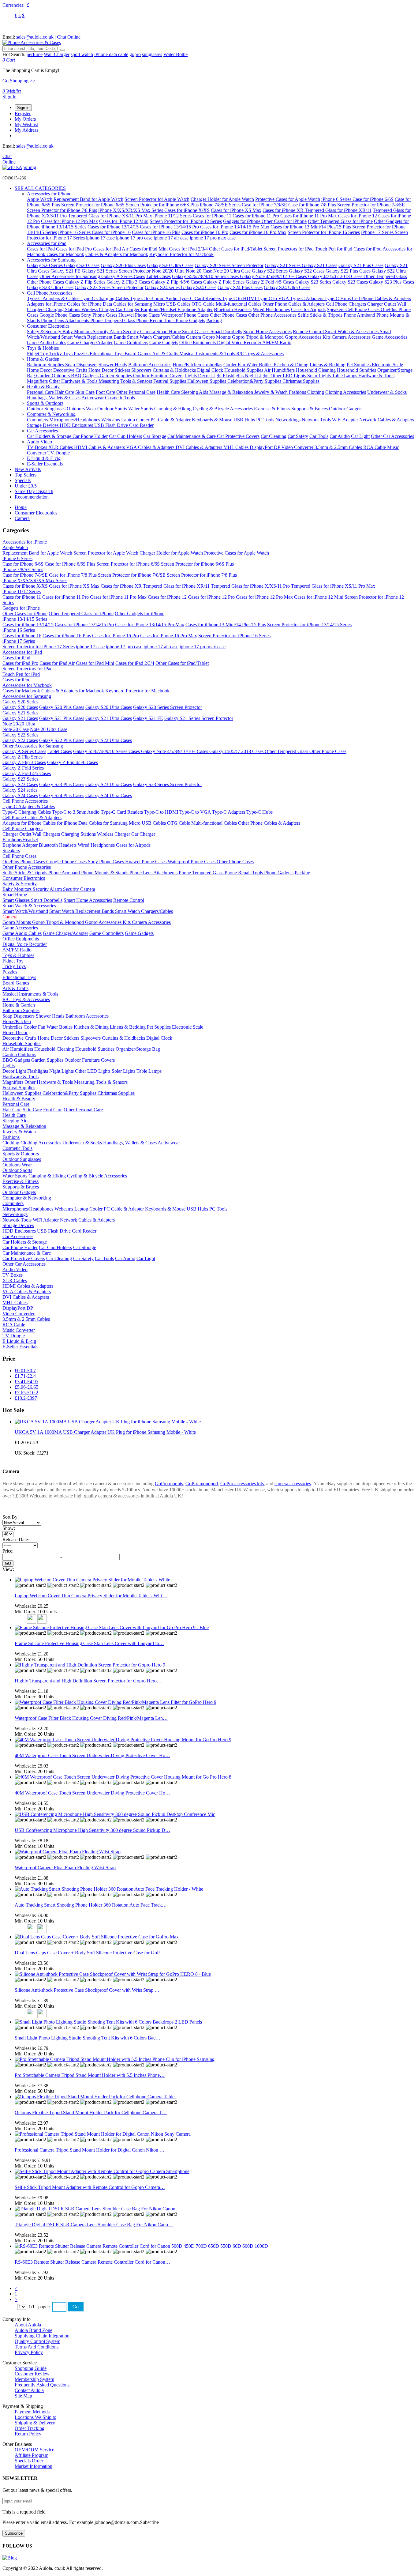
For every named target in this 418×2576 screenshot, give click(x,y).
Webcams (111, 420)
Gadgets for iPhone (242, 221)
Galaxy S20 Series (45, 265)
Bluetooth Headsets (233, 309)
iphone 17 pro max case (213, 238)
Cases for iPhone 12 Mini (124, 221)
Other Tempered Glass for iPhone (340, 221)
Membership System (34, 2379)
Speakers (336, 309)
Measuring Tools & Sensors (125, 381)
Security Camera (140, 331)
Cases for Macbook (65, 254)
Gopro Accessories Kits (308, 337)
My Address (26, 130)
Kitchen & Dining (291, 365)
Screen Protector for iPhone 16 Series (324, 232)
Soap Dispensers (81, 365)
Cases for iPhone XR (284, 210)
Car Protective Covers (238, 436)
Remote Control (309, 331)
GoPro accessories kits (242, 1484)
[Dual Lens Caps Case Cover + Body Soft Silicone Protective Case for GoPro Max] (97, 1937)
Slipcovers (141, 370)
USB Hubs (245, 420)
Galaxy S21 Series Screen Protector (116, 271)
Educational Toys (107, 354)
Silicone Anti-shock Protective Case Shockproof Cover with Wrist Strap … (87, 1990)
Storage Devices (43, 425)
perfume (35, 54)
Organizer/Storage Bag (138, 1049)
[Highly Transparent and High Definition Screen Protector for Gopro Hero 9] (90, 1665)
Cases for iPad (41, 249)
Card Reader (141, 425)
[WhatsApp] (19, 167)
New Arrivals (28, 469)
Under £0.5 (26, 486)
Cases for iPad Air (111, 249)
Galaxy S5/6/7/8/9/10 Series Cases (206, 276)
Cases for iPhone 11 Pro (256, 216)
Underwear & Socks (387, 392)
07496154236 (14, 178)
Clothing (316, 392)
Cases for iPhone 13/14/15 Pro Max (235, 227)
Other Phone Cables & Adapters (294, 304)
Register (23, 113)
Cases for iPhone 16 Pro (205, 232)
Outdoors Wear (82, 409)
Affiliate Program (32, 2455)
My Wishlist (26, 124)
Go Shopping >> (19, 81)
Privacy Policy (29, 2352)
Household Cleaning (316, 370)
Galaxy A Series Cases (123, 276)
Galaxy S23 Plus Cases (392, 282)
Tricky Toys (62, 354)
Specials (23, 480)
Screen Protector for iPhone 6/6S (93, 205)
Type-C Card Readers (200, 298)
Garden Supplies (116, 376)
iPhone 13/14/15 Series (65, 227)
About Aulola (28, 2325)
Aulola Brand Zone (34, 2330)
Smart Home (169, 331)
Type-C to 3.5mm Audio (154, 298)
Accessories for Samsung (51, 260)
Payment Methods (32, 2412)
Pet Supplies (359, 365)
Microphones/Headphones (75, 420)
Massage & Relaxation (232, 392)
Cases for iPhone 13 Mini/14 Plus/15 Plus (311, 227)
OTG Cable (204, 304)
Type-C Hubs (338, 298)
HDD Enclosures (77, 425)
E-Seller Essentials (45, 464)
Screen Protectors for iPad (289, 249)
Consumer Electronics (48, 326)
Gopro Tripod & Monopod (258, 337)
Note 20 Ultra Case (232, 271)
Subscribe (14, 2533)
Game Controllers (131, 343)
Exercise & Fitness (273, 409)
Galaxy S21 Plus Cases (361, 265)
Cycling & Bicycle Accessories (223, 409)
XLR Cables (61, 447)
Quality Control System (37, 2341)
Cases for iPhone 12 (358, 216)
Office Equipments (198, 343)
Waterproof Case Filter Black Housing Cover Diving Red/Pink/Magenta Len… (91, 1718)
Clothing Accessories (346, 392)
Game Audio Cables (47, 343)
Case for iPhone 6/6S (373, 199)
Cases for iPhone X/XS (187, 210)
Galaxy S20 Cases (82, 265)
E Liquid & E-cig (44, 458)
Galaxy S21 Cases (319, 265)
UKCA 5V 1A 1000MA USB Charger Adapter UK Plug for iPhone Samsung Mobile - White (105, 1432)
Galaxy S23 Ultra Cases (50, 287)
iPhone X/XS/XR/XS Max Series (131, 210)
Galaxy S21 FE (65, 271)
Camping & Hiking (174, 409)
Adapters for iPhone (46, 304)
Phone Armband (360, 315)
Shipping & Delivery (35, 2423)
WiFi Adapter (346, 420)
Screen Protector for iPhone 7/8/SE (371, 205)
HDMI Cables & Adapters (100, 447)
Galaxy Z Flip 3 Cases (128, 282)
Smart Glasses (196, 331)
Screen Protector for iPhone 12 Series (186, 221)
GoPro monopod (202, 1484)
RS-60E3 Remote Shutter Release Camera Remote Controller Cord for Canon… (92, 2262)
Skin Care (85, 392)
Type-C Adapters (307, 298)
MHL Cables (237, 447)
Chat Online (69, 37)
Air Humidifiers (279, 370)
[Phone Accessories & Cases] (32, 42)
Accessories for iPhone (49, 194)
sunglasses (152, 54)
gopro (135, 54)
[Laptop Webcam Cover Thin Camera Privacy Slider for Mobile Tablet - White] (92, 1580)
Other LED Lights (289, 376)
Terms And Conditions (37, 2347)
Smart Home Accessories (267, 331)
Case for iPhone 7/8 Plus (312, 205)
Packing (214, 320)
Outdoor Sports (113, 409)
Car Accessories (42, 431)
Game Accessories (390, 337)
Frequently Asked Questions (42, 2385)
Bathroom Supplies (46, 365)
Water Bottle (175, 54)
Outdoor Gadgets (346, 409)
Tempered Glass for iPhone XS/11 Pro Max (110, 216)
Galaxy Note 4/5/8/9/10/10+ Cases (274, 276)
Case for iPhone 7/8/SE (264, 205)
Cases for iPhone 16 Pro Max (258, 232)
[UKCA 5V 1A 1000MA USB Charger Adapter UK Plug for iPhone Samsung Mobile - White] (108, 1422)
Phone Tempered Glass (113, 320)
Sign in (23, 108)
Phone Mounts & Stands (105, 873)
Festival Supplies (170, 381)
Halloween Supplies (207, 381)
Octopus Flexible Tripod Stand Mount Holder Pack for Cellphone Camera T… (91, 2113)
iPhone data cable (111, 54)
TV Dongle (59, 453)
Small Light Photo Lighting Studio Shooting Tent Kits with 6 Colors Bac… (88, 2038)
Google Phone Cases (60, 315)
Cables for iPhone (84, 304)
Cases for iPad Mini (149, 249)
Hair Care (65, 392)
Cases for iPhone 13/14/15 (113, 227)
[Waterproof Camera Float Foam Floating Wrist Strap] (68, 1852)
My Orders (25, 119)
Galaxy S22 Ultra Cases (109, 740)
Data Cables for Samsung (127, 304)
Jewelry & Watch (272, 392)
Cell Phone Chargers (347, 304)
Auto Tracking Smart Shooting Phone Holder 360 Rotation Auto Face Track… (91, 1905)
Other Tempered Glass (385, 276)
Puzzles (82, 354)
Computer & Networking (51, 414)
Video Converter (298, 447)
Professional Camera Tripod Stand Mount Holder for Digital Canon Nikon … (90, 2150)
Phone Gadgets (190, 320)
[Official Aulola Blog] (10, 2558)
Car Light (360, 436)
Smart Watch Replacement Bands (94, 337)
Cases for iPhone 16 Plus (156, 232)
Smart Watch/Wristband (25, 911)
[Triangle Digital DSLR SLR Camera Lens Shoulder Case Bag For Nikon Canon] (95, 2209)
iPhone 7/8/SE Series (221, 205)
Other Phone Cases (45, 282)
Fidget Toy (38, 354)
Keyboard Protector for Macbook (181, 254)
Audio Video (39, 442)
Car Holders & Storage (50, 436)
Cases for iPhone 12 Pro (211, 597)
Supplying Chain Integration (42, 2336)
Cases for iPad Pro (74, 249)
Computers (38, 420)
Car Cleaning (274, 436)
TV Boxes (38, 447)
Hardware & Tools (376, 376)
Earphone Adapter (195, 309)
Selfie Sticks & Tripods (321, 315)
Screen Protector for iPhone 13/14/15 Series (309, 625)
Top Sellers (26, 475)
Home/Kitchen (187, 365)
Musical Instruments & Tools (208, 354)
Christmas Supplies (301, 381)
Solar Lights (320, 376)
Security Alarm (108, 331)
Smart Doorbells (226, 331)
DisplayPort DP (265, 447)
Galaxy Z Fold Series (224, 282)
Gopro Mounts (217, 337)
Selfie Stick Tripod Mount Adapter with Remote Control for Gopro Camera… (90, 2187)
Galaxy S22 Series (270, 271)
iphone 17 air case (171, 238)
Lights (191, 376)
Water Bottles (260, 365)
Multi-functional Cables (239, 304)
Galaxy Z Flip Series (86, 282)
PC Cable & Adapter (171, 420)
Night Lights (258, 376)
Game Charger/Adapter (90, 343)
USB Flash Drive (112, 425)
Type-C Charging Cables (105, 298)
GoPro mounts (169, 1484)
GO (8, 1563)
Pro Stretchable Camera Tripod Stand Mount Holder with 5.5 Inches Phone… (90, 2075)
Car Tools (319, 436)
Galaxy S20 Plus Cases (123, 265)
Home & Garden (43, 359)
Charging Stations (63, 309)
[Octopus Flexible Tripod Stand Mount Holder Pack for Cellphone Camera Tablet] (95, 2097)
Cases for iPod (368, 249)
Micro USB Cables (172, 304)
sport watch (82, 54)
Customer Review (32, 2374)
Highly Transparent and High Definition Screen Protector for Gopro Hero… (88, 1681)
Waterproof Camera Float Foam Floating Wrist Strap (65, 1868)
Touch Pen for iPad (334, 249)
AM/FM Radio (277, 343)
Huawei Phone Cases (140, 315)
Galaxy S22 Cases (307, 271)
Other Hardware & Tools (74, 381)
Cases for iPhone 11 (212, 216)
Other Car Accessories (392, 436)
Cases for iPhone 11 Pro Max (309, 216)
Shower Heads (113, 365)
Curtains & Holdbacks (174, 370)
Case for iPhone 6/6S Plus (70, 564)
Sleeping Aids (195, 392)
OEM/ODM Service (34, 2450)
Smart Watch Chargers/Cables (157, 337)
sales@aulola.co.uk (35, 37)
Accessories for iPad (47, 243)
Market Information (34, 2466)
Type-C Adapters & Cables (54, 298)
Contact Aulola (29, 2390)
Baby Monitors (78, 331)
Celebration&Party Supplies (255, 381)
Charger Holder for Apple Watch (222, 199)
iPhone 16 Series (75, 232)
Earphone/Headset (159, 309)
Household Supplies (244, 370)
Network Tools (317, 420)
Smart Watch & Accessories (352, 331)
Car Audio (340, 436)
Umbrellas (212, 365)
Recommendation (32, 497)
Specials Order (29, 2461)
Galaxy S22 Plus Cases (348, 271)
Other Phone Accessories (273, 315)
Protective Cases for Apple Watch (288, 199)
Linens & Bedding (328, 365)
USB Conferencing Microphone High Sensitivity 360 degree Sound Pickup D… (92, 1830)
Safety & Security (45, 331)
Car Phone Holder (90, 436)
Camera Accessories (352, 337)
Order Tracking (30, 2428)
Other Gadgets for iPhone (140, 614)
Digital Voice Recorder (240, 343)
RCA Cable (375, 447)
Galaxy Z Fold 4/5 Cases (270, 282)
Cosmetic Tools (120, 398)
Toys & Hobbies (43, 348)
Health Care (169, 392)
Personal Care (41, 392)
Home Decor (40, 370)
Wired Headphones (271, 309)
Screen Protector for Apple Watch (157, 199)
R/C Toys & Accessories (260, 354)
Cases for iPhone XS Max (236, 210)
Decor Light (210, 376)
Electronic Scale (387, 365)
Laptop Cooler (136, 420)
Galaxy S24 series (163, 287)
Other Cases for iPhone (284, 221)
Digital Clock (211, 370)
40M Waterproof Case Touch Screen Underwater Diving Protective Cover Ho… (92, 1755)
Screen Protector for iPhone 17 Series (39, 647)
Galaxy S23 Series (314, 282)
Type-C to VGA (274, 298)
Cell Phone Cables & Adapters (381, 298)
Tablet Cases (159, 276)
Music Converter (19, 1330)
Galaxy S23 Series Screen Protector (109, 287)
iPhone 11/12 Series (173, 216)
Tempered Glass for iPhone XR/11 (338, 210)
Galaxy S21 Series (283, 265)
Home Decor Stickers (110, 370)
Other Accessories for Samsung (70, 276)
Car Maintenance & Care (192, 436)
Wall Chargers (47, 834)
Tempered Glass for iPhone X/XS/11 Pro (250, 586)
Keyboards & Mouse (213, 420)
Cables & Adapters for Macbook (117, 254)
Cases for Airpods (308, 309)
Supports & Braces (310, 409)
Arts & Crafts (166, 354)
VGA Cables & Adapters (151, 447)
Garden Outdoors (54, 376)
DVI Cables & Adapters (200, 447)
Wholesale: (32, 1606)
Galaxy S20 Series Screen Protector (229, 265)
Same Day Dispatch (34, 491)
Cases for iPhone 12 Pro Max (69, 221)
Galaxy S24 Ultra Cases (287, 287)
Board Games (138, 354)
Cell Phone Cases (363, 309)
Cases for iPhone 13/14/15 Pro (169, 227)
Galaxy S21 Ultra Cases (109, 718)
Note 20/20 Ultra (169, 271)
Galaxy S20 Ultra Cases (170, 265)
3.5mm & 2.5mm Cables (339, 447)
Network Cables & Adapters (387, 420)
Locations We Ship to (35, 2417)
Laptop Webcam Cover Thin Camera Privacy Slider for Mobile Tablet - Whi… (91, 1596)
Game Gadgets (164, 343)
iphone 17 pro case (134, 238)
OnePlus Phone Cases (24, 862)
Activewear (93, 398)
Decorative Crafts (71, 370)
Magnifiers (37, 381)
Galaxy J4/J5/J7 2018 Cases (336, 276)
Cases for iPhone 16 (111, 232)
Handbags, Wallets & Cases (54, 398)
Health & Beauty (43, 387)
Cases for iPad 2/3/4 (188, 249)
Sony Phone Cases (100, 315)
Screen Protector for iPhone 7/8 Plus (62, 210)
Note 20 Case (199, 271)
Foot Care (105, 392)
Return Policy (28, 2434)
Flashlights (234, 376)
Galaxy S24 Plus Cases (240, 287)
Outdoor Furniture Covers (158, 376)
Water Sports (141, 409)
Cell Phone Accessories (50, 293)
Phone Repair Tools (156, 320)
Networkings (289, 420)
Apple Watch (40, 199)
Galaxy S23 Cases (350, 282)
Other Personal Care (136, 392)
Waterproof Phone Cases (185, 315)
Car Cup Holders (125, 436)
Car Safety (298, 436)
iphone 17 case (100, 238)
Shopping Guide (31, 2368)
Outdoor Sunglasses (47, 409)
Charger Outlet (382, 304)
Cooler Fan (235, 365)
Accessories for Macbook (27, 685)
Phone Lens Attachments (66, 320)
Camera (194, 337)
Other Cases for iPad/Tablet (236, 249)
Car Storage (155, 436)
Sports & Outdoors (45, 403)
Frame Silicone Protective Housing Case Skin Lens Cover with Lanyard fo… (89, 1643)
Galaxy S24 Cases (199, 287)
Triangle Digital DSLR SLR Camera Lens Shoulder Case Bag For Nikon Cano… (94, 2225)
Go (76, 2307)
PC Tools (266, 420)
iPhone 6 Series (337, 199)
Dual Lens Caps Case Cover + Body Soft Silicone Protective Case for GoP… (90, 1953)
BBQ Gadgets (85, 376)
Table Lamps (345, 376)
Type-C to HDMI (240, 298)
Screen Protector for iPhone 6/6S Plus (162, 205)
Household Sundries (356, 370)
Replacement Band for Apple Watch (88, 199)
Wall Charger (57, 54)
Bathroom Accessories (150, 365)
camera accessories (293, 1484)
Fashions (298, 392)
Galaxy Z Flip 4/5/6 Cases (177, 282)
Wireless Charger (99, 309)
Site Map (23, 2396)
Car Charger (128, 309)
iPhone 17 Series (378, 232)
